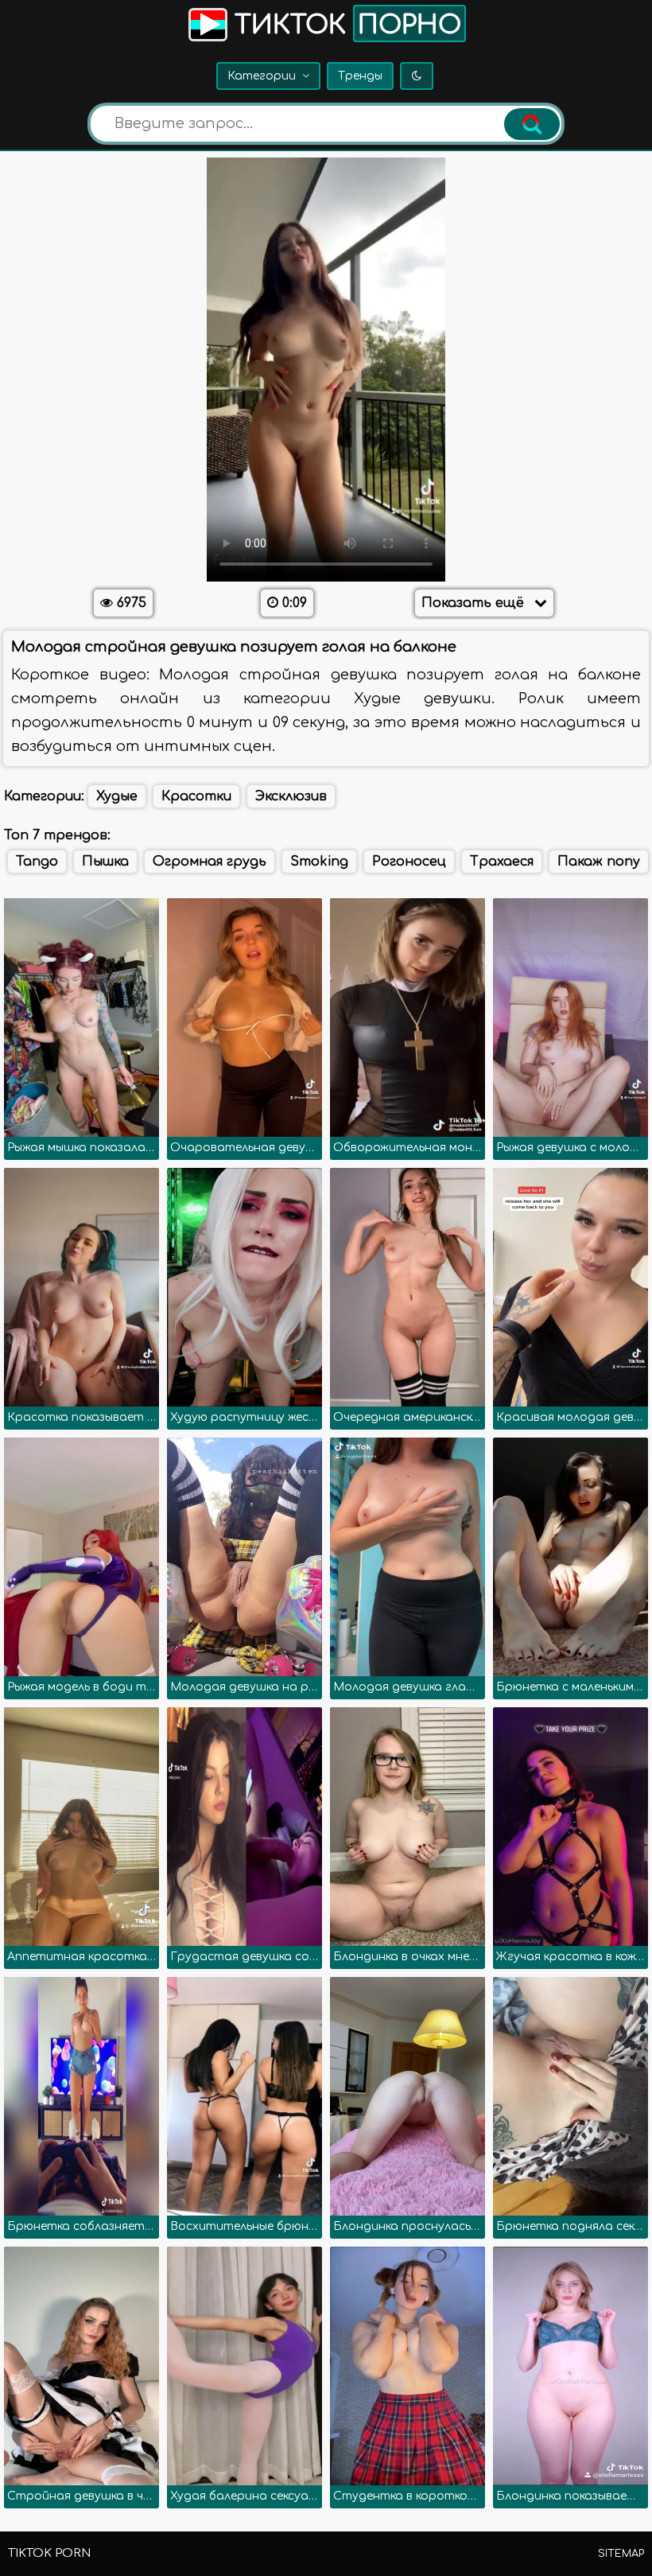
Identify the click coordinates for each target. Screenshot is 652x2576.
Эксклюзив (291, 796)
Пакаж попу (599, 862)
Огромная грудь (210, 862)
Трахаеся (502, 862)
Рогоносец (409, 862)
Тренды (360, 76)
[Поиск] (532, 124)
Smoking (319, 862)
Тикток (344, 25)
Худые (117, 796)
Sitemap (621, 2554)
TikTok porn (49, 2553)
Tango (37, 862)
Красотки (196, 796)
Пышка (105, 862)
